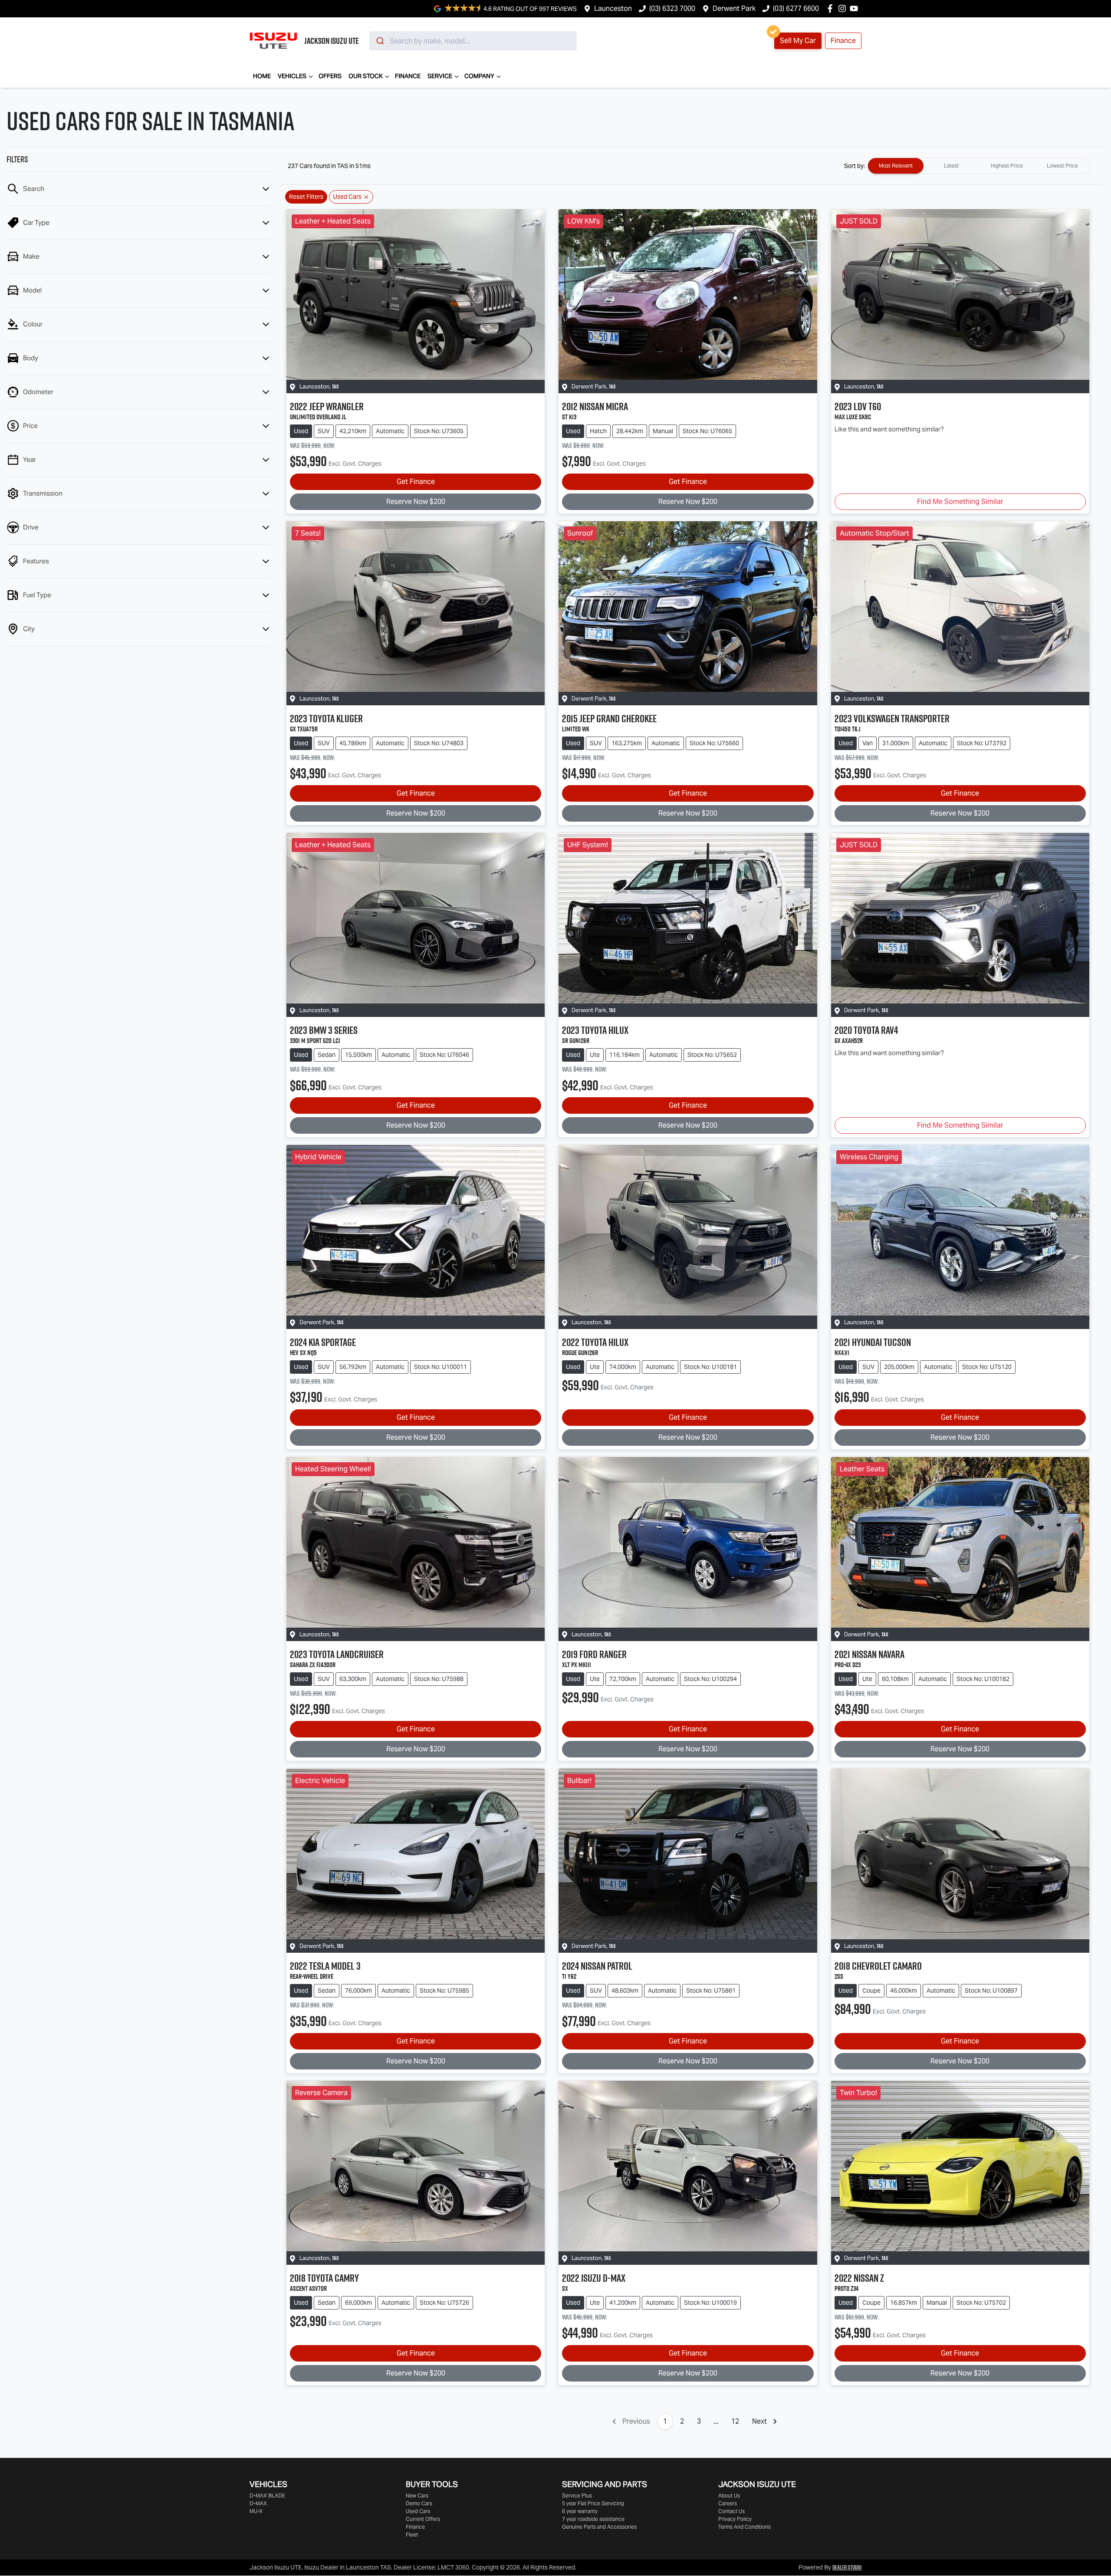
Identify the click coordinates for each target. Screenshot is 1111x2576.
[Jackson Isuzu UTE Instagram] (844, 8)
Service (440, 76)
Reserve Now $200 (416, 502)
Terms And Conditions (745, 2527)
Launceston (613, 8)
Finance (843, 41)
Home (262, 76)
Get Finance (416, 482)
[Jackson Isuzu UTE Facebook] (832, 8)
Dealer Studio (847, 2567)
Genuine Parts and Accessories (599, 2527)
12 (735, 2421)
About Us (729, 2495)
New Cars (417, 2495)
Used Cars (418, 2511)
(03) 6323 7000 (672, 8)
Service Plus (577, 2495)
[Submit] (380, 41)
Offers (330, 76)
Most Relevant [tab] (896, 166)
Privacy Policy (735, 2519)
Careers (728, 2503)
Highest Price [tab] (1007, 166)
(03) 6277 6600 (796, 8)
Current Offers (423, 2519)
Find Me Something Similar (960, 502)
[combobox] (473, 41)
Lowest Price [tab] (1062, 166)
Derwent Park (734, 8)
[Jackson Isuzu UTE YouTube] (856, 8)
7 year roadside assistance (593, 2519)
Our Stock (366, 76)
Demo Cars (419, 2503)
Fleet (412, 2535)
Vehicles (292, 76)
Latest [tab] (951, 166)
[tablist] (979, 166)
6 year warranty (580, 2511)
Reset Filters (306, 197)
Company (479, 76)
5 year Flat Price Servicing (593, 2503)
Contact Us (731, 2511)
